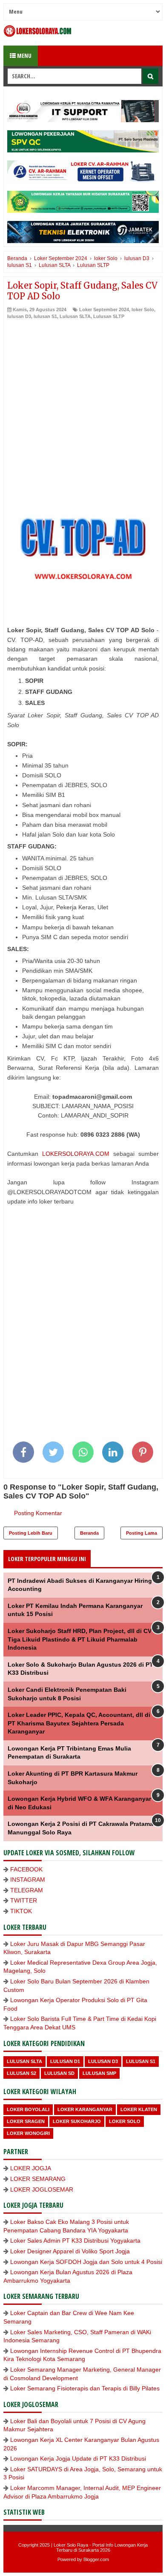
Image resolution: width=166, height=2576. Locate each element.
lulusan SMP (99, 2073)
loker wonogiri (28, 2133)
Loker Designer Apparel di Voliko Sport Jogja (70, 2251)
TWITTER (24, 1900)
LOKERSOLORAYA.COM (76, 1154)
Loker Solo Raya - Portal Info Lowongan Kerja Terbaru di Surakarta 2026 (101, 2547)
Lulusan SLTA (75, 316)
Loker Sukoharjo (77, 2121)
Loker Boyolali (28, 2109)
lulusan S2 (21, 2073)
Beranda (89, 1533)
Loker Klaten (139, 2109)
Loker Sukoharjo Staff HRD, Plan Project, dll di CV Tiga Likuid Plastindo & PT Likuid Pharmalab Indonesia (80, 1639)
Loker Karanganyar (85, 2109)
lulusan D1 (65, 2061)
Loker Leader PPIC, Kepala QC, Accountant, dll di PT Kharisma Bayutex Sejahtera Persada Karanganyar (79, 1723)
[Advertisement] (83, 407)
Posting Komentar (38, 1513)
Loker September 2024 (104, 309)
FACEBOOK (26, 1869)
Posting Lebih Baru (31, 1533)
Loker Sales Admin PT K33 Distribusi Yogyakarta (75, 2241)
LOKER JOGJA (31, 2168)
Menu (24, 56)
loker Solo (143, 309)
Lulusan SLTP (109, 316)
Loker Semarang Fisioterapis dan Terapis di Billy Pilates (85, 2388)
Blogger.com (96, 2559)
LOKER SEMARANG (38, 2179)
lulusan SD (59, 2073)
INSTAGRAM (28, 1880)
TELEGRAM (27, 1890)
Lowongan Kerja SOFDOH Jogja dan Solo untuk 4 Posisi (86, 2262)
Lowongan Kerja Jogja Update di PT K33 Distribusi (78, 2459)
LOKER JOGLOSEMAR (42, 2189)
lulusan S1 (45, 316)
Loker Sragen (26, 2121)
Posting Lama (142, 1533)
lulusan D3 (19, 316)
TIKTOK (21, 1911)
